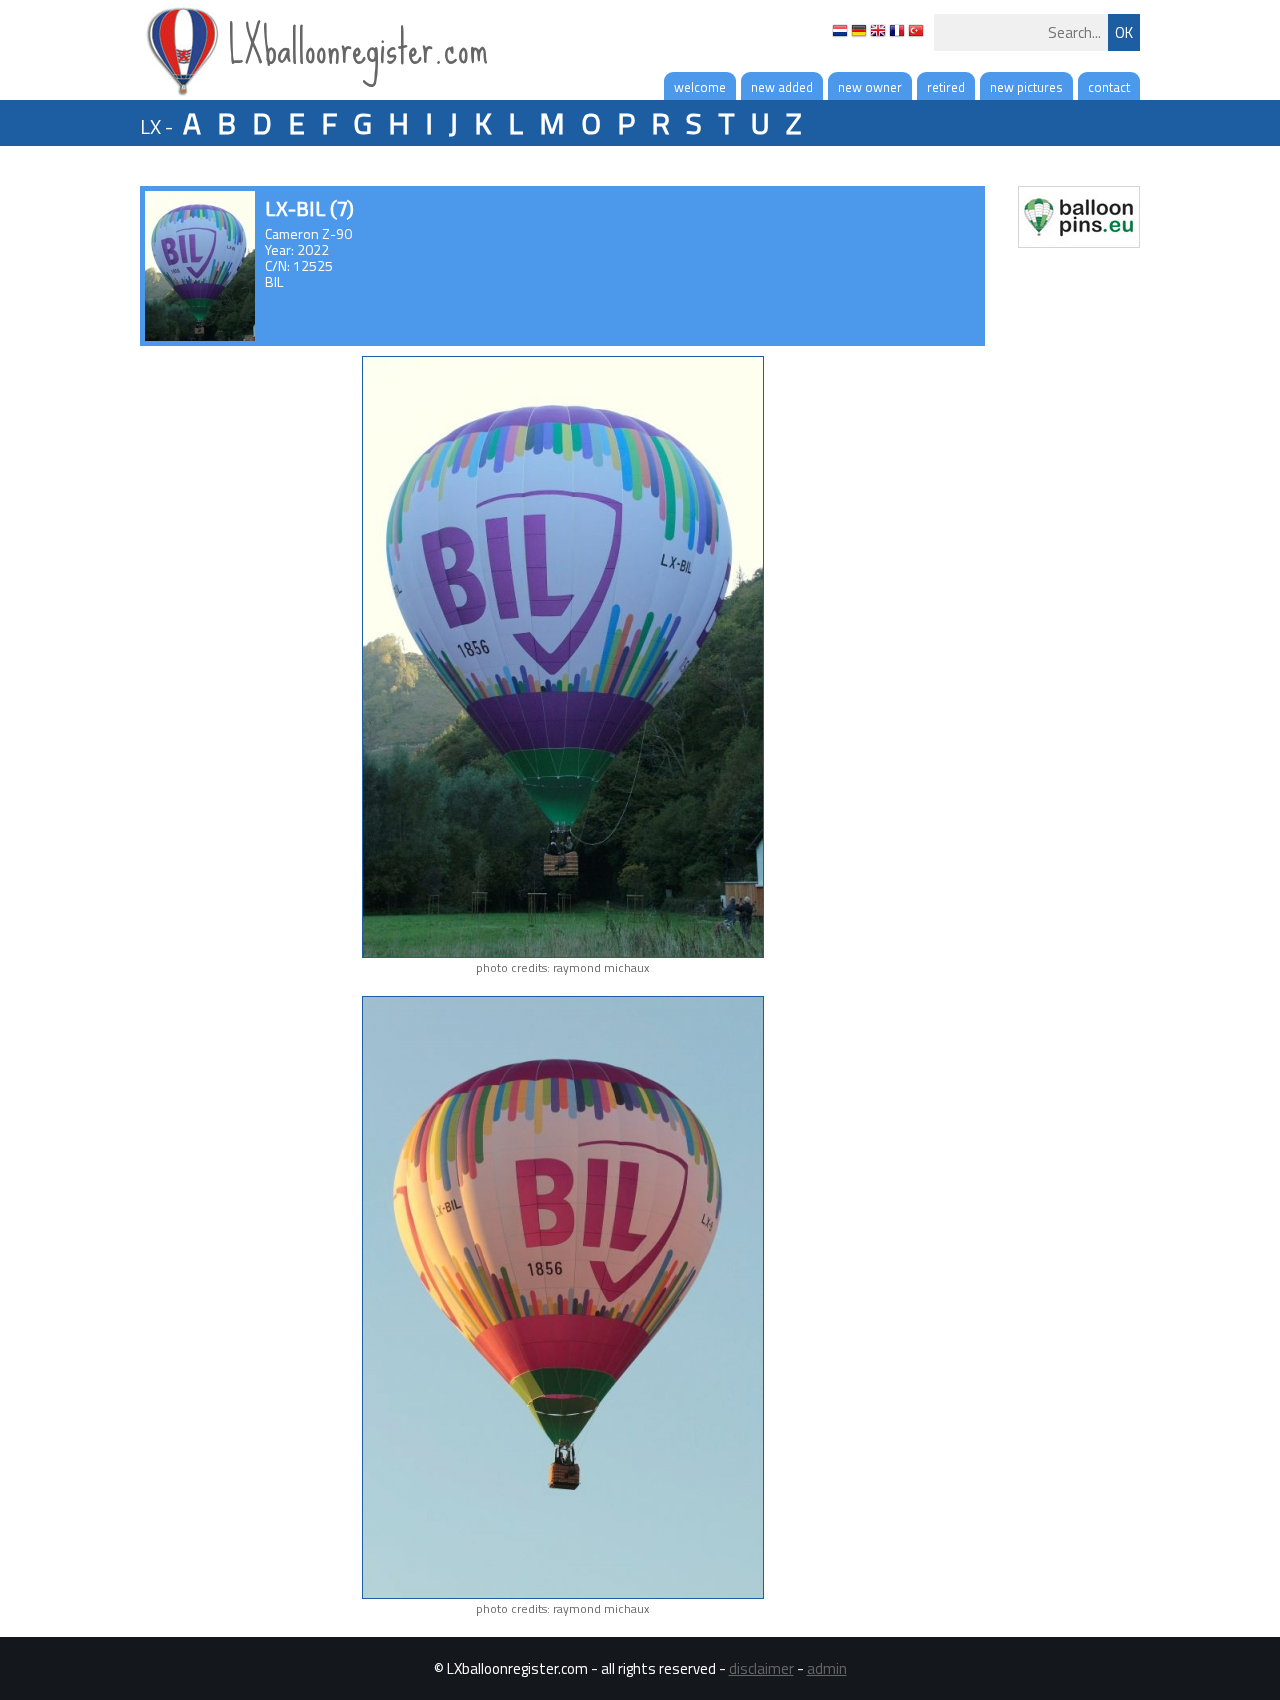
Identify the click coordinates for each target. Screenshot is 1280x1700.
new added (782, 87)
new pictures (1026, 87)
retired (946, 87)
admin (827, 1668)
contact (1109, 87)
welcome (700, 87)
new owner (870, 87)
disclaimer (761, 1668)
